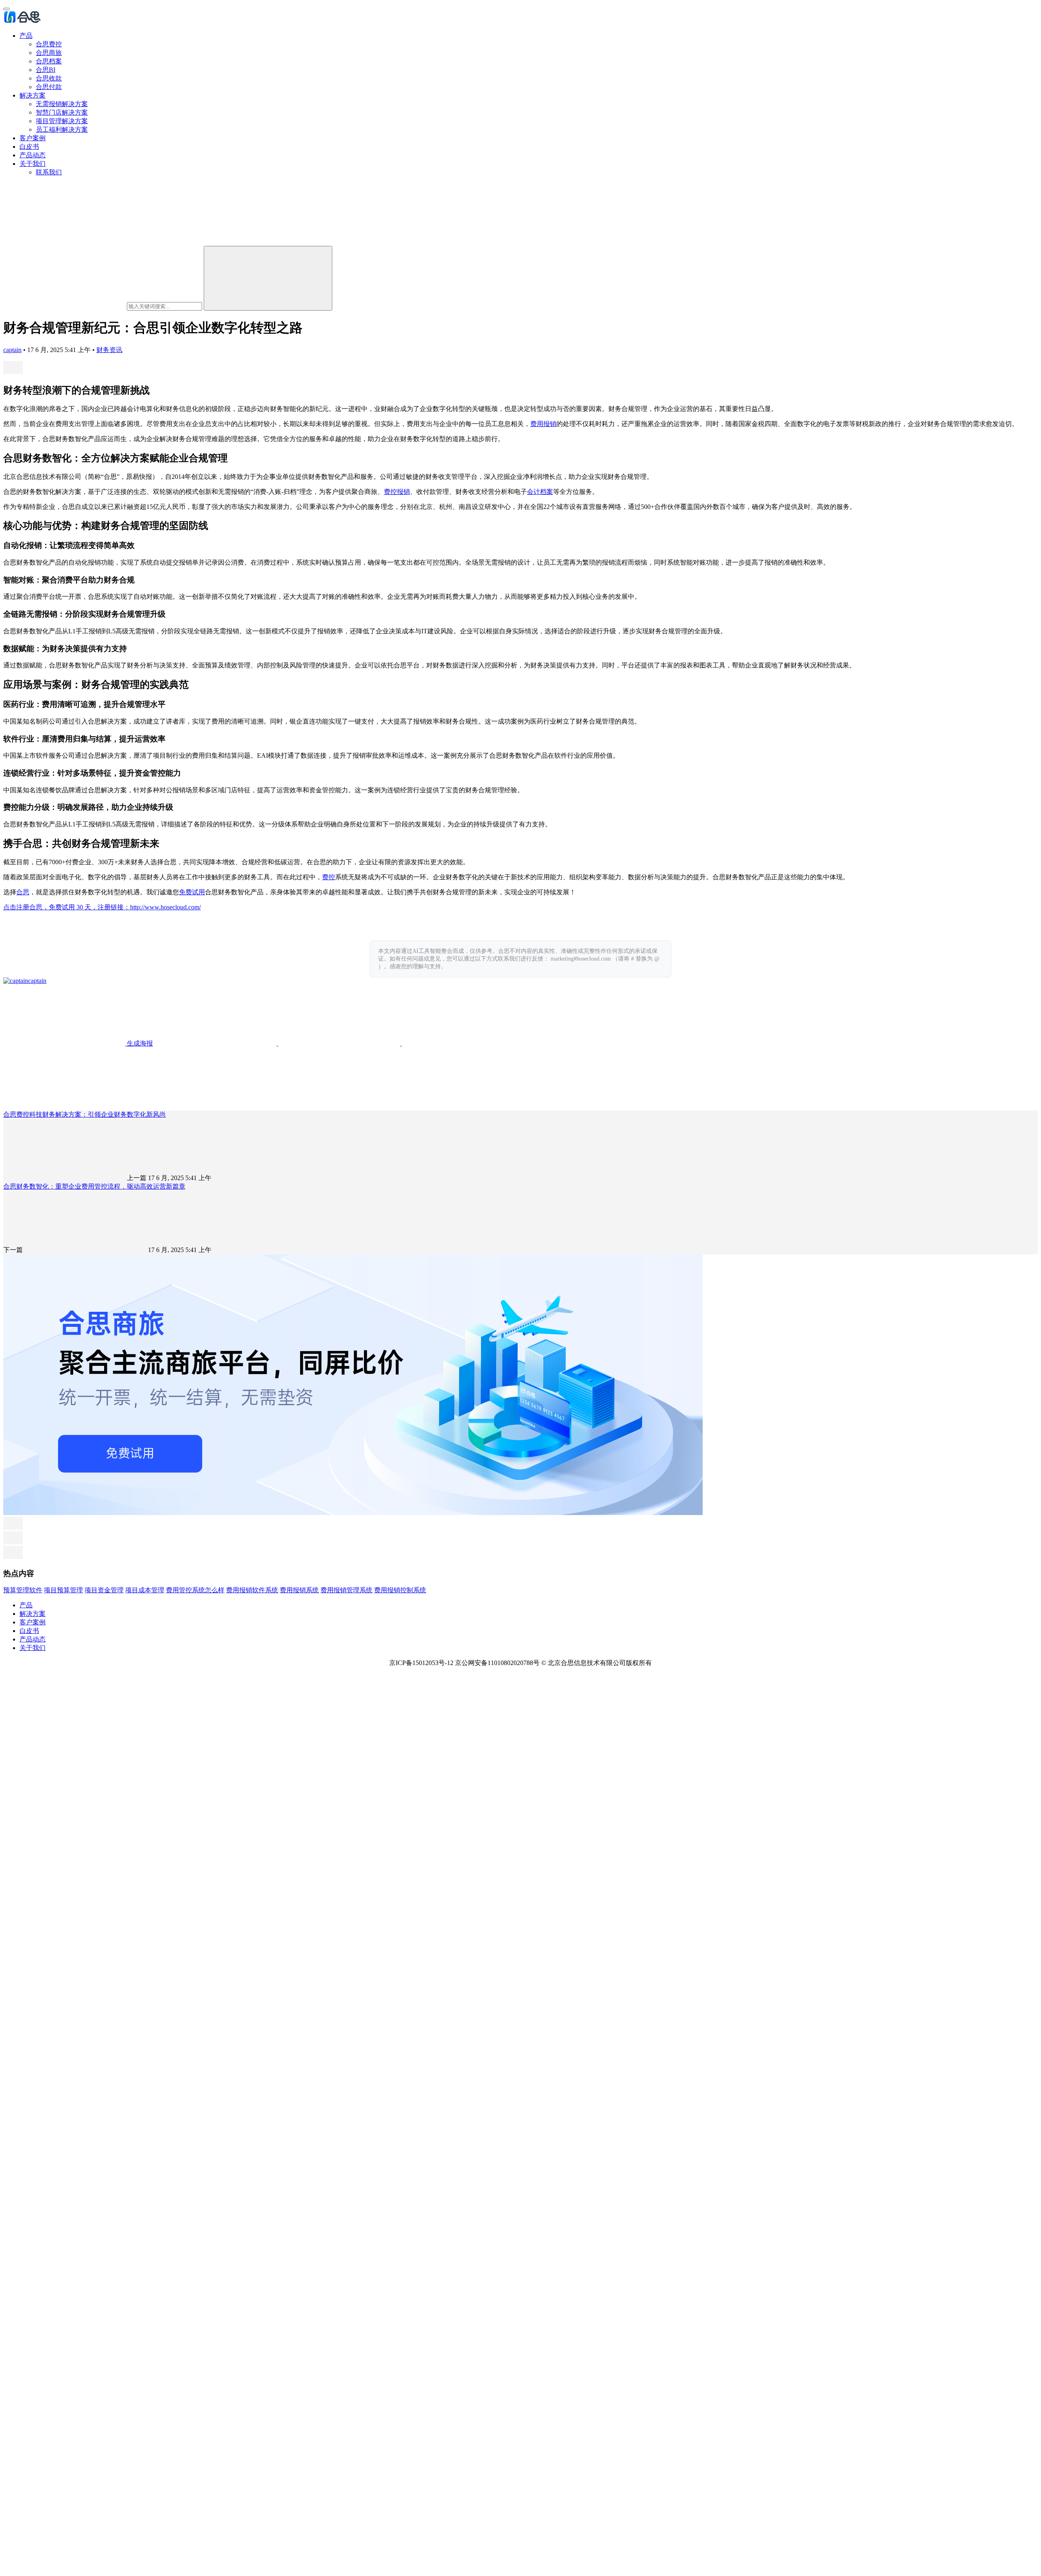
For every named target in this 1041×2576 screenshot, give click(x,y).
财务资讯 (109, 350)
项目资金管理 (104, 1590)
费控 (329, 877)
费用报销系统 (299, 1590)
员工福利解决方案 (62, 129)
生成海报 (139, 1043)
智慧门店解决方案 (62, 112)
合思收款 (49, 78)
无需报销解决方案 (62, 104)
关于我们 (33, 164)
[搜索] (268, 278)
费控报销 (397, 492)
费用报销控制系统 (400, 1590)
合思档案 (49, 61)
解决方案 (33, 95)
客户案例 (33, 138)
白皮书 (29, 147)
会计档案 (540, 492)
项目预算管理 (63, 1590)
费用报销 (543, 424)
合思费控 (49, 44)
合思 (23, 892)
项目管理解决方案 (62, 121)
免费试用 (192, 892)
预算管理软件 (23, 1590)
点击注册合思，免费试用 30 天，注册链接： (67, 907)
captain (12, 350)
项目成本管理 (145, 1590)
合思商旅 (49, 53)
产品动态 (33, 155)
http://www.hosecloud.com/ (166, 907)
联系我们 (49, 172)
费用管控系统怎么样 (195, 1590)
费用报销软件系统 (252, 1590)
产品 (26, 36)
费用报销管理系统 (346, 1590)
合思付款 (49, 87)
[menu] (7, 9)
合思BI (46, 70)
